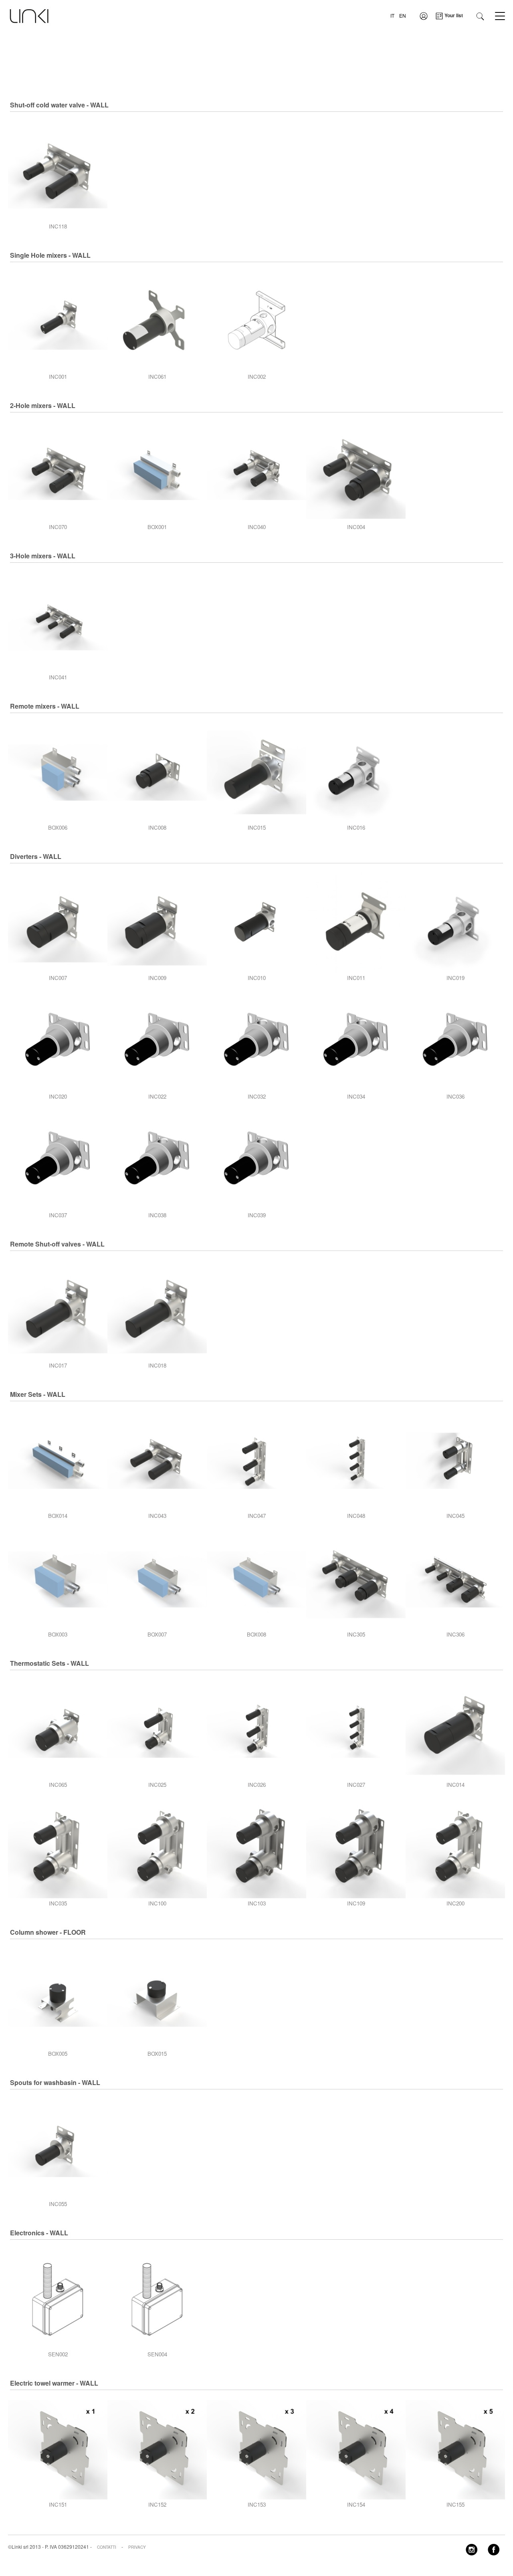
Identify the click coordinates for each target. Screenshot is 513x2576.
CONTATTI (107, 2547)
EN (403, 15)
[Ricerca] (480, 15)
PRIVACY (137, 2547)
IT (392, 15)
